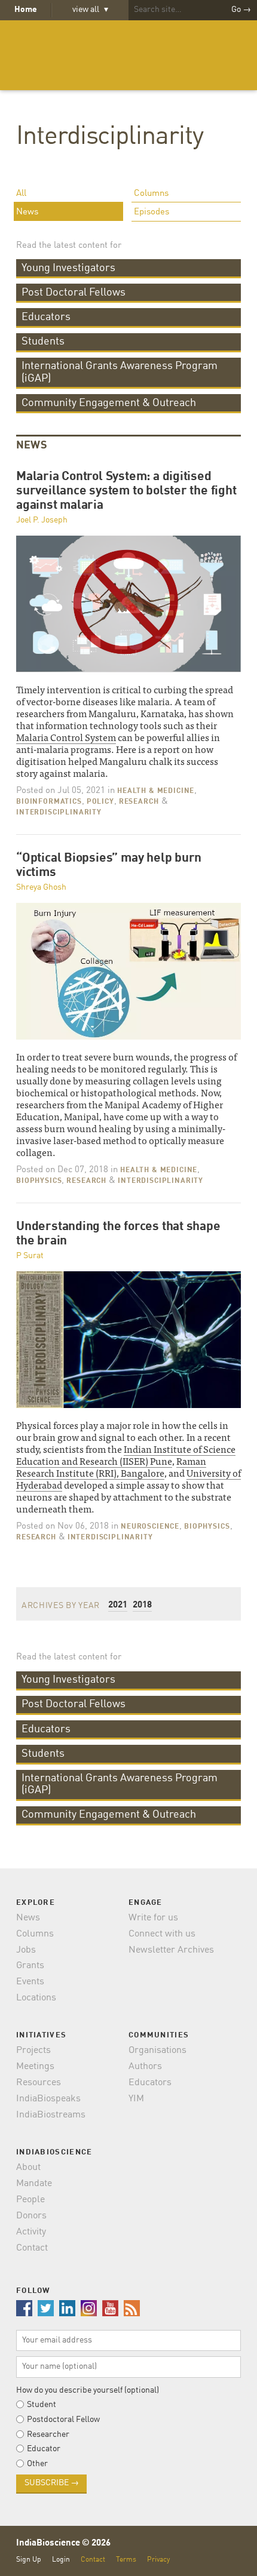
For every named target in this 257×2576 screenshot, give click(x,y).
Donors (31, 2216)
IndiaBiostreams (51, 2115)
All (21, 194)
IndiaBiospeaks (48, 2099)
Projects (33, 2051)
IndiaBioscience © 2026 (63, 2543)
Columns (151, 194)
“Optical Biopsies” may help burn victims (109, 866)
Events (30, 1982)
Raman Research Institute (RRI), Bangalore (111, 1467)
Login (61, 2560)
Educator (44, 2449)
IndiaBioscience (128, 55)
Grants (30, 1966)
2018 (142, 1605)
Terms (126, 2560)
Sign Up (29, 2560)
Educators (46, 317)
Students (43, 342)
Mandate (34, 2184)
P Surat (30, 1256)
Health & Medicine (156, 791)
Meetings (35, 2067)
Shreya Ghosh (41, 887)
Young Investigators (68, 268)
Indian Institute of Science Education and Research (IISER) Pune (126, 1455)
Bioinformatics (49, 802)
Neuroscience (150, 1527)
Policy (100, 802)
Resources (39, 2083)
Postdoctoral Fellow (63, 2420)
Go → (241, 10)
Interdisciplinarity (110, 137)
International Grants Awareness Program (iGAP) (120, 372)
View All (90, 10)
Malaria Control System (66, 737)
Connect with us (162, 1934)
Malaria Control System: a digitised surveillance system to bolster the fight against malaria (126, 491)
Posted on (61, 791)
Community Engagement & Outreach (109, 403)
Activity (31, 2232)
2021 (118, 1605)
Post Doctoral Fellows (74, 293)
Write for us (153, 1918)
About (28, 2168)
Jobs (26, 1950)
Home (26, 10)
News (27, 212)
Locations (36, 1998)
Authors (145, 2067)
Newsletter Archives (171, 1950)
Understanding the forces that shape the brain (118, 1234)
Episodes (152, 212)
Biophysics (39, 1181)
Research (139, 802)
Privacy (158, 2560)
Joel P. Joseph (42, 520)
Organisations (157, 2051)
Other (37, 2464)
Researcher (48, 2434)
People (30, 2200)
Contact (32, 2248)
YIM (136, 2099)
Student (42, 2405)
